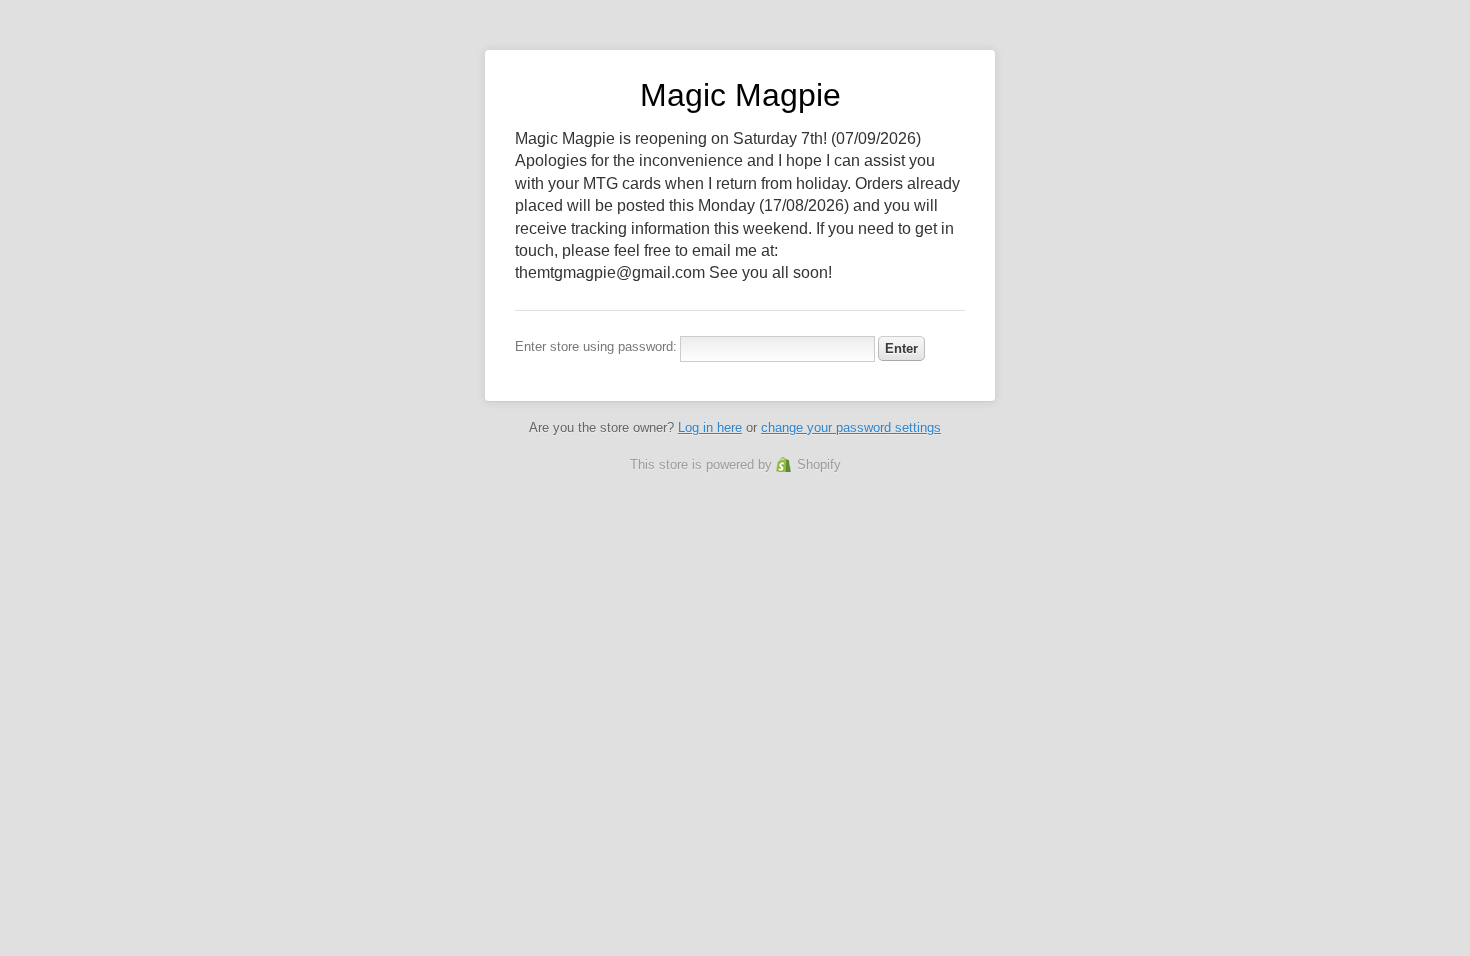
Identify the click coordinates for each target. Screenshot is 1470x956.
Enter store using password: (596, 346)
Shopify (819, 464)
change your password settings (851, 427)
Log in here (710, 427)
